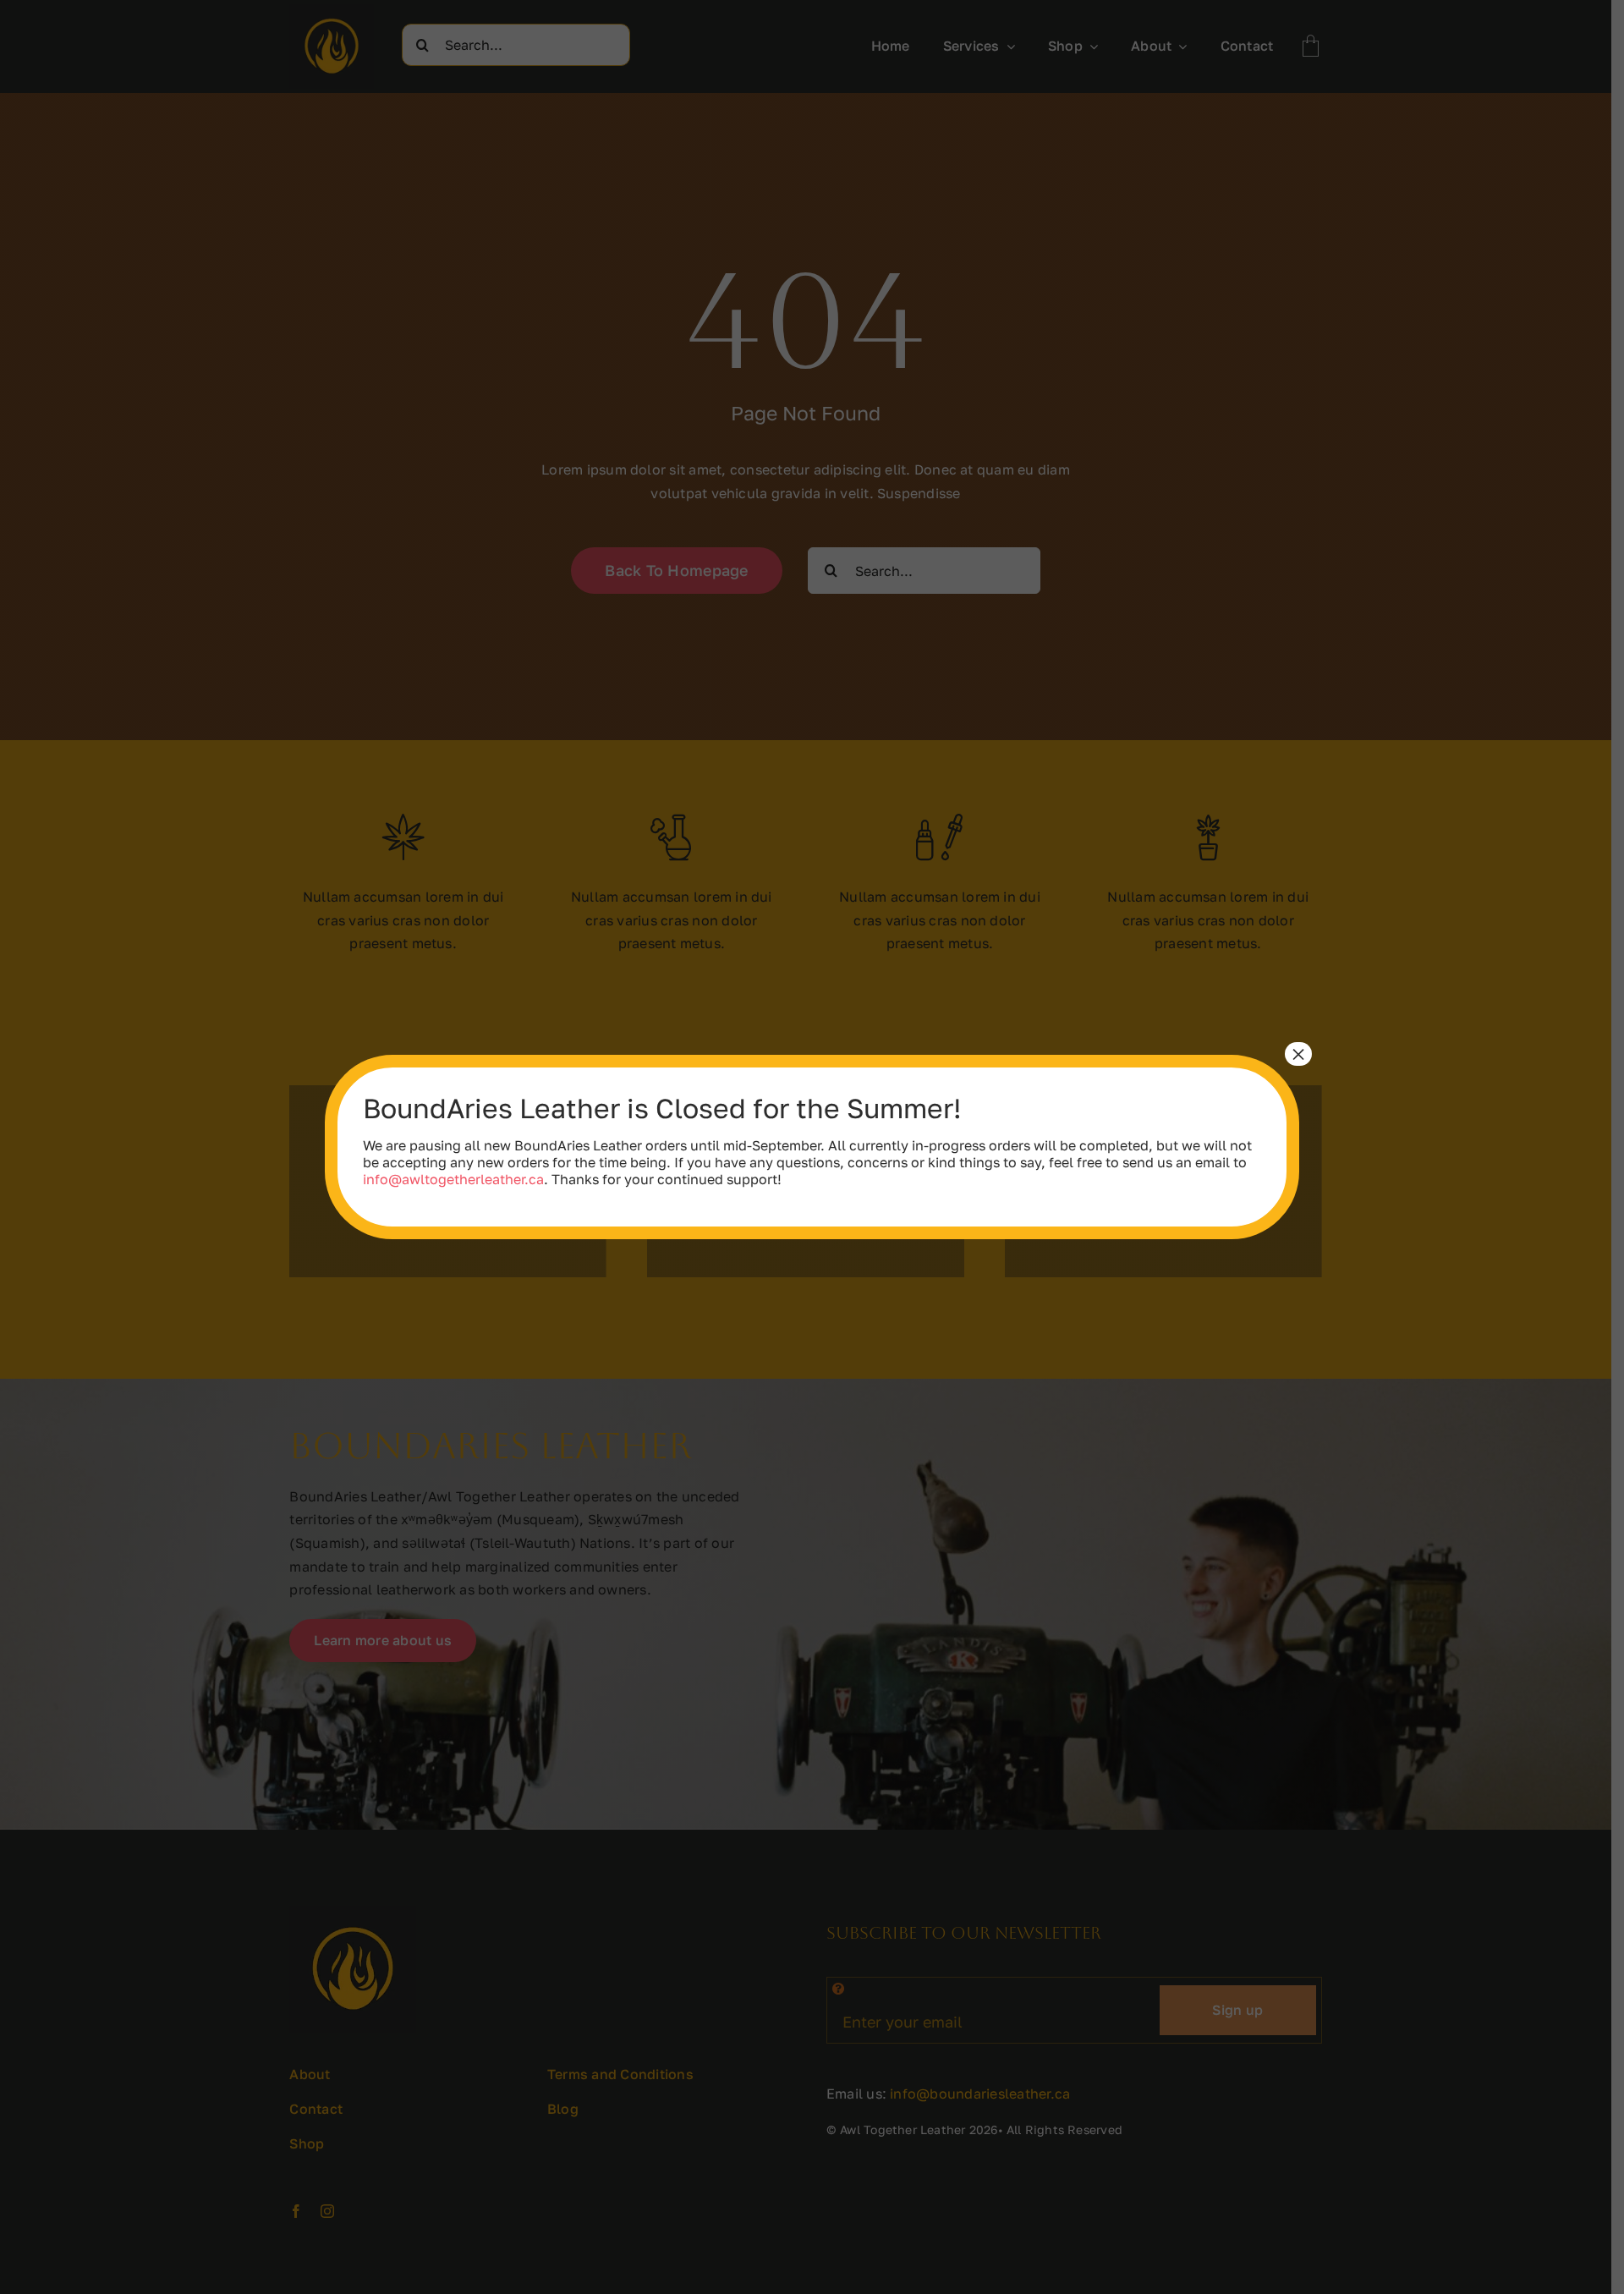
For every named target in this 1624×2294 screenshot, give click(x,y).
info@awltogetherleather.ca (453, 1179)
